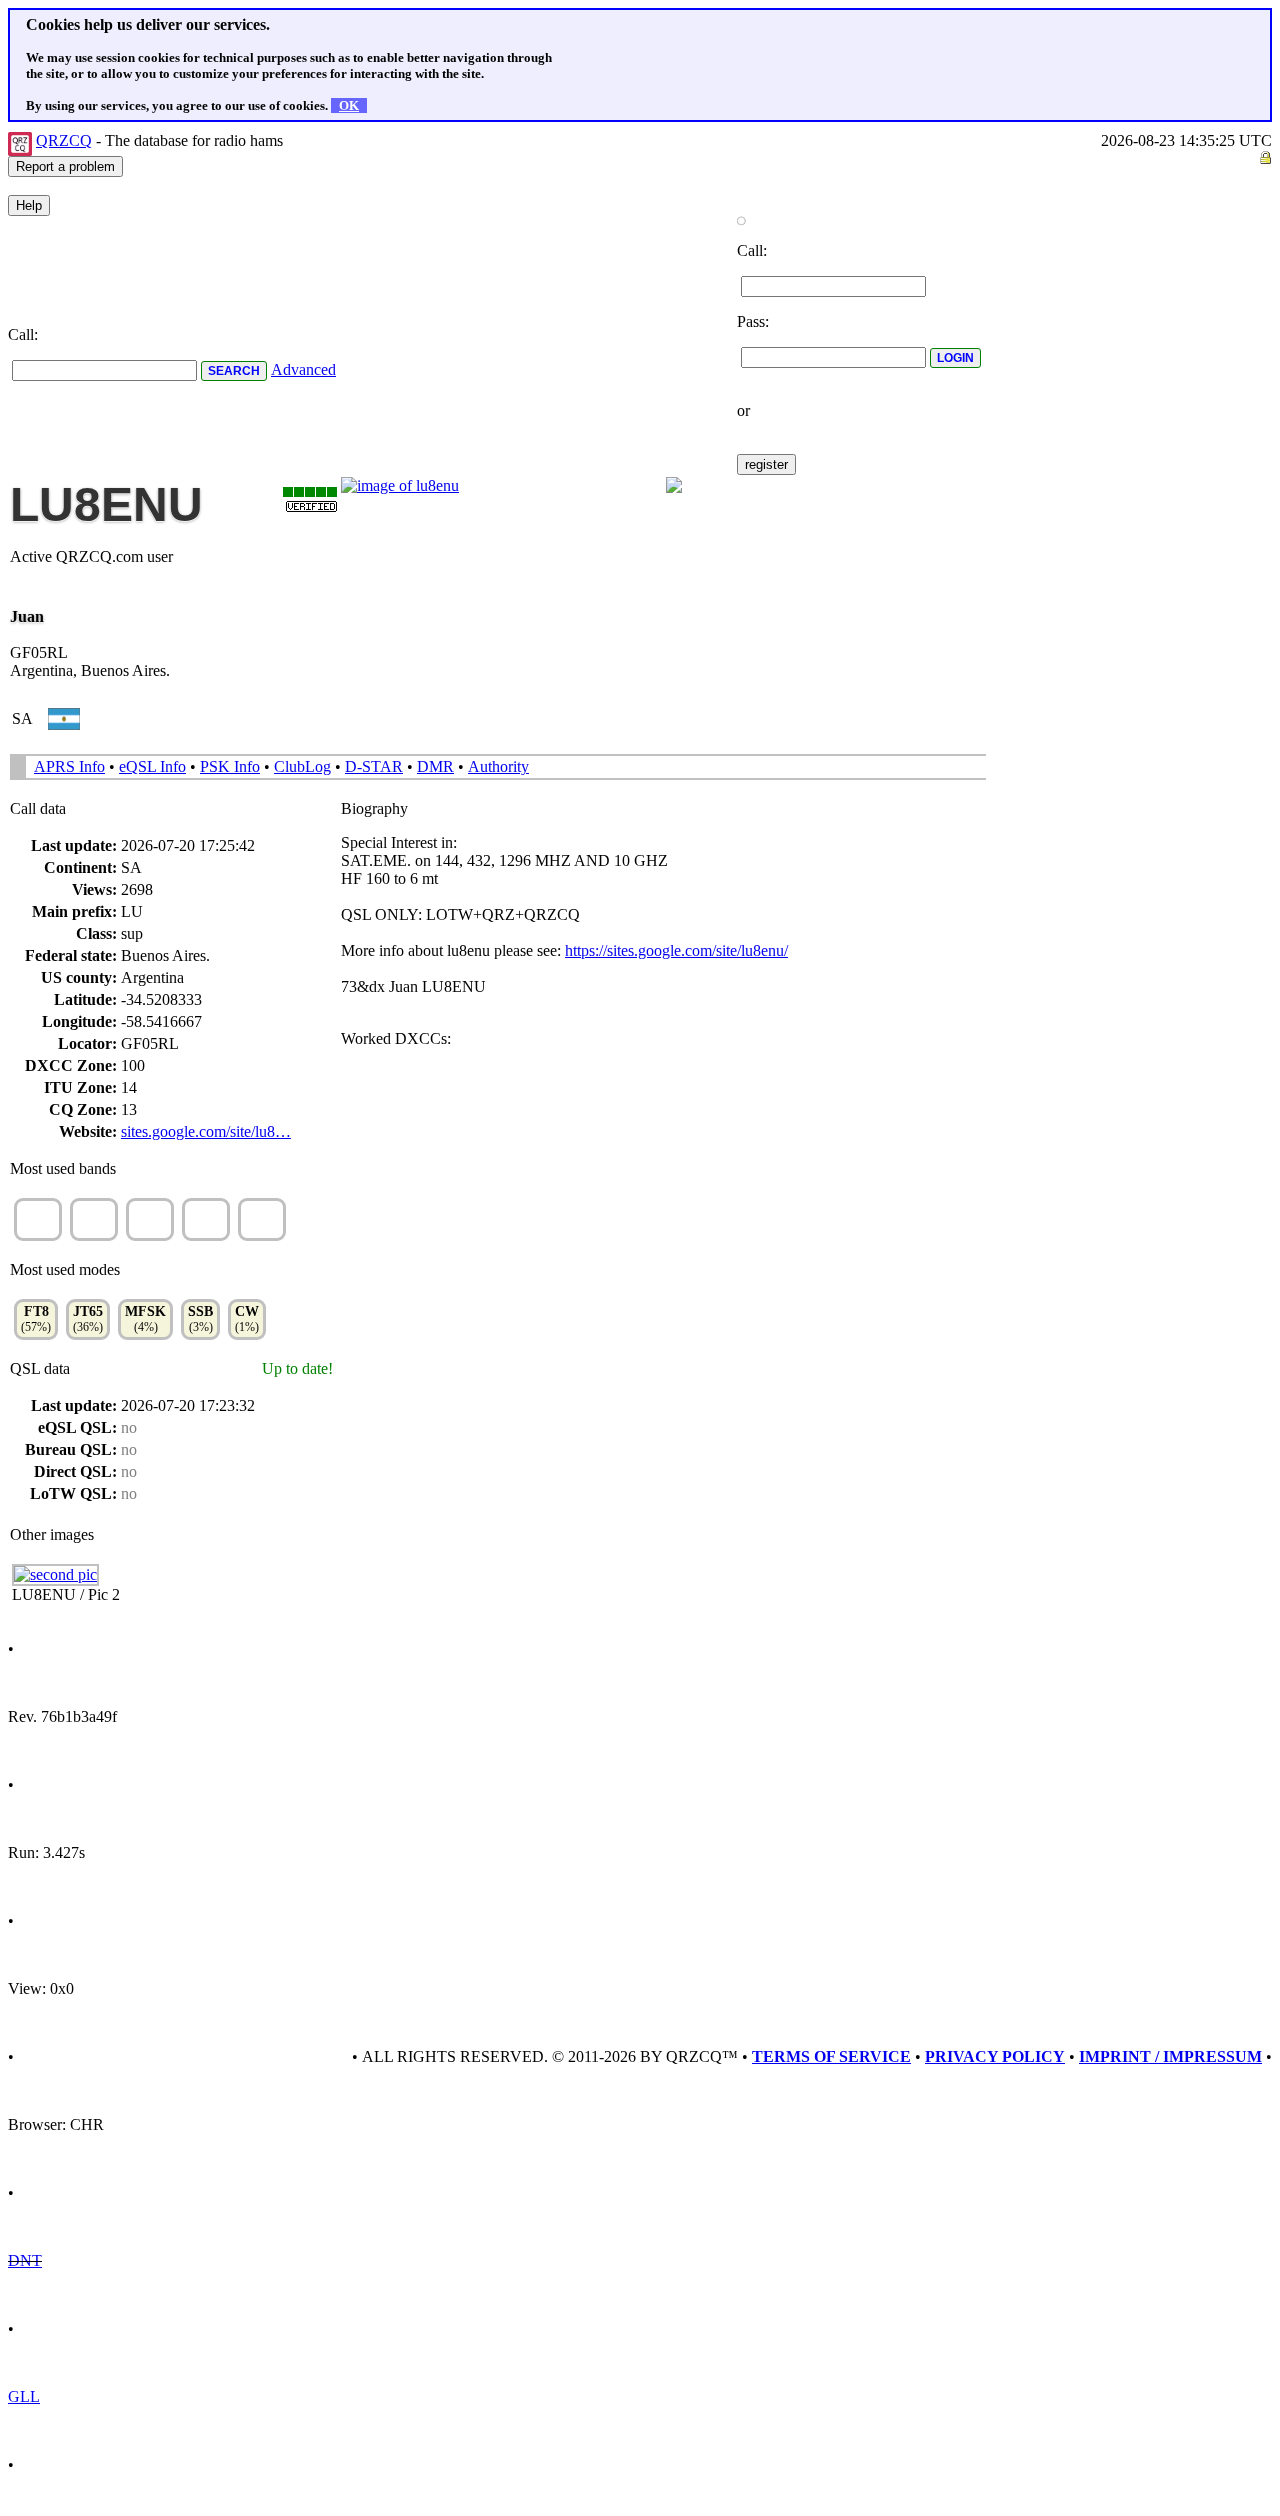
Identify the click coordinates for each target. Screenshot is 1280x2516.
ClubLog (302, 766)
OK (349, 105)
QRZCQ (64, 140)
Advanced (303, 369)
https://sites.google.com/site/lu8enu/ (676, 950)
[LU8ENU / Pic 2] (55, 1574)
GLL (24, 2396)
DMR (435, 766)
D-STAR (374, 766)
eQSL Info (152, 766)
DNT (25, 2260)
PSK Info (230, 766)
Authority (498, 766)
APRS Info (69, 766)
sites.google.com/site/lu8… (206, 1131)
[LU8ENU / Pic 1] (400, 485)
